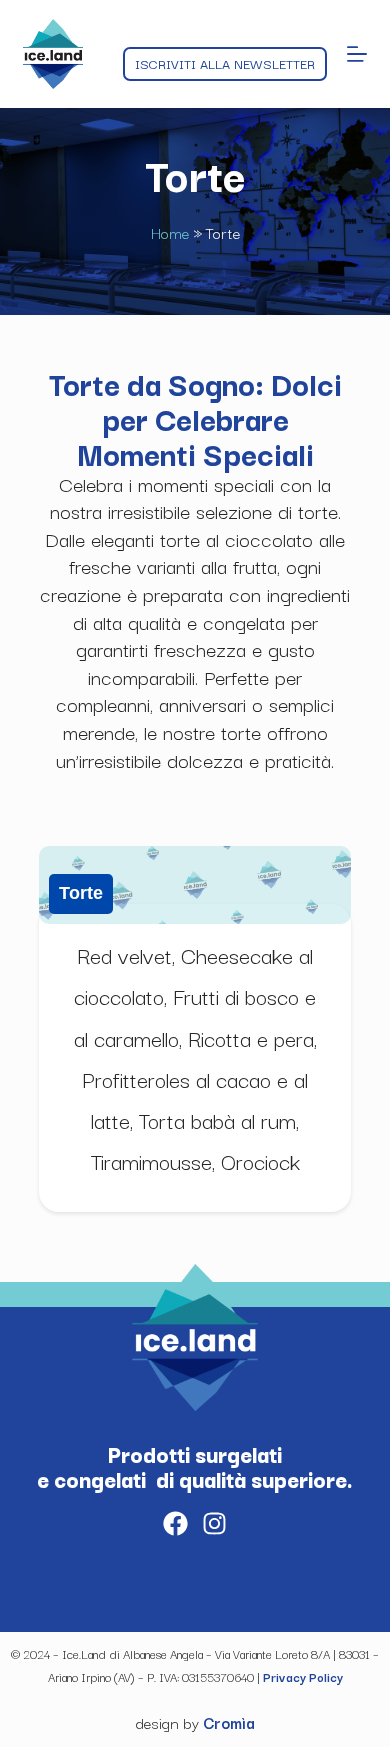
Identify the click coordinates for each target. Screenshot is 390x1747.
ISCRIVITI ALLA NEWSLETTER (225, 63)
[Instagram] (214, 1523)
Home (170, 232)
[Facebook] (175, 1523)
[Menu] (357, 54)
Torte (81, 893)
